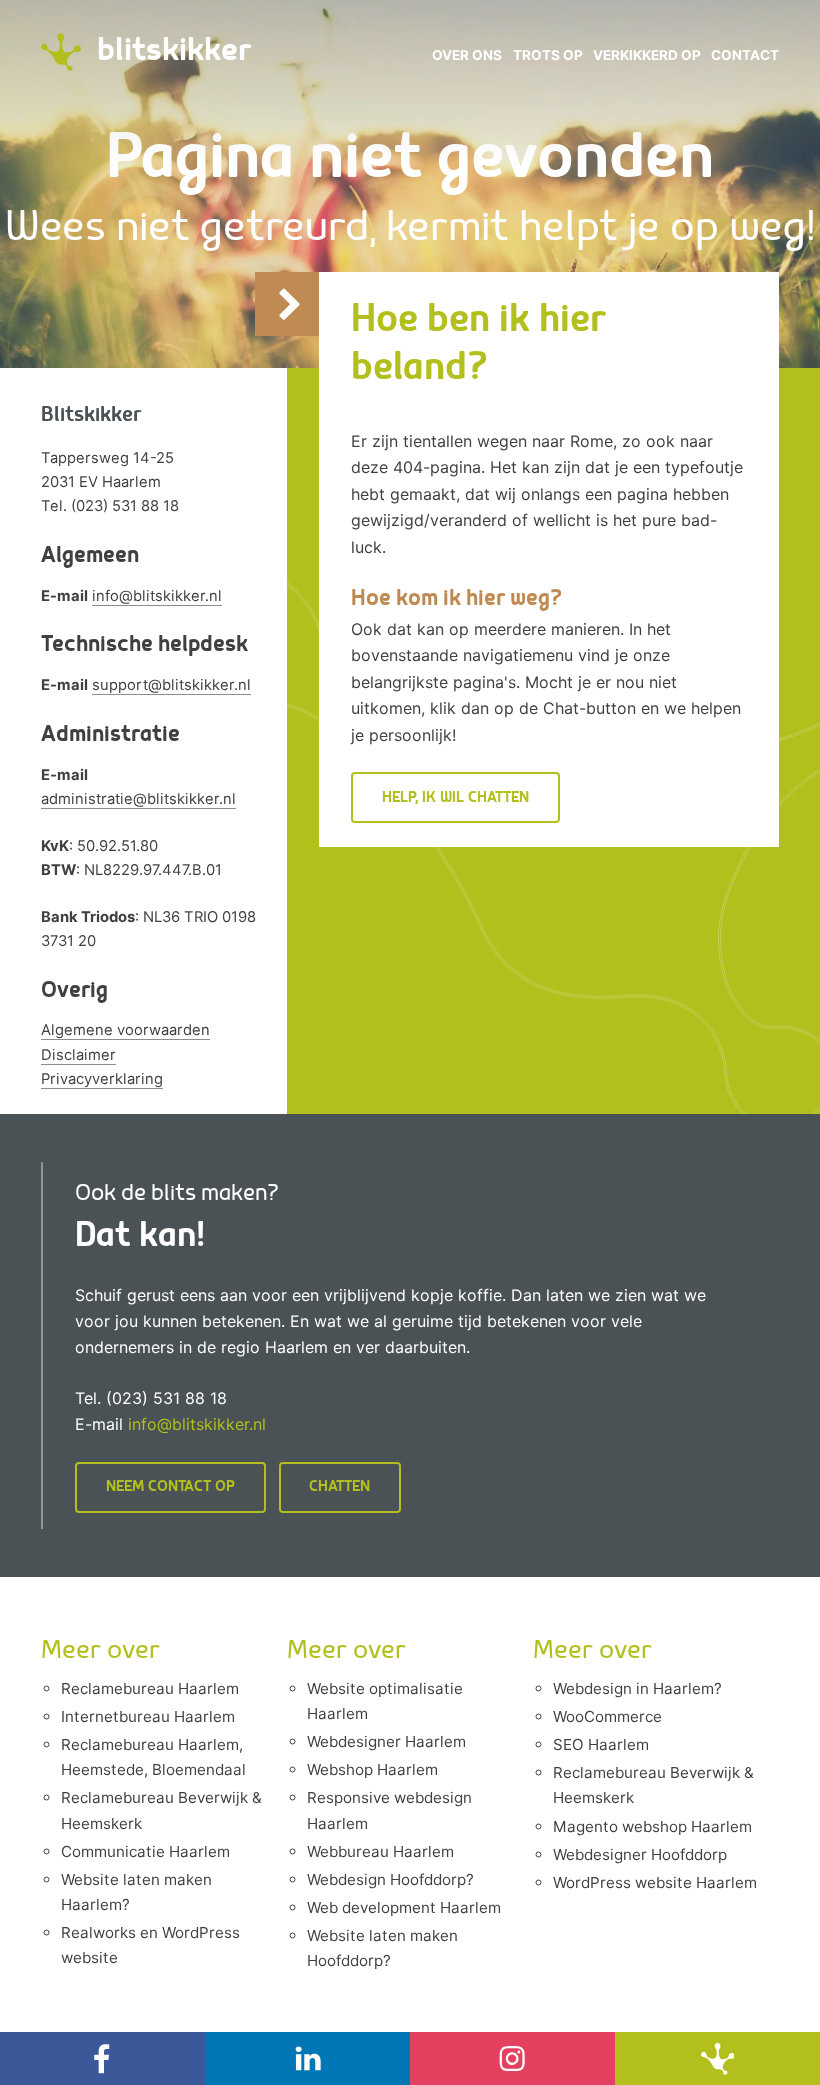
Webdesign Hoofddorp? (390, 1879)
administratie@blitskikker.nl (138, 799)
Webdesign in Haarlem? (637, 1688)
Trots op (548, 55)
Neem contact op (170, 1486)
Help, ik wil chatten (455, 797)
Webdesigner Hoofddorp (640, 1854)
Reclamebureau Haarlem (150, 1688)
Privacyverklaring (102, 1079)
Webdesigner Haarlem (386, 1741)
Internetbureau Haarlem (148, 1716)
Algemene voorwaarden (125, 1030)
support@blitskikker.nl (171, 685)
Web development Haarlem (404, 1907)
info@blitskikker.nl (157, 596)
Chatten (339, 1486)
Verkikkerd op (647, 55)
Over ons (467, 55)
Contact (745, 55)
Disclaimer (78, 1055)
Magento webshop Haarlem (652, 1826)
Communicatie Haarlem (145, 1851)
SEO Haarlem (601, 1744)
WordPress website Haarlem (655, 1882)
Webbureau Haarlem (380, 1851)
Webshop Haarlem (372, 1769)
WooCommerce (607, 1716)
